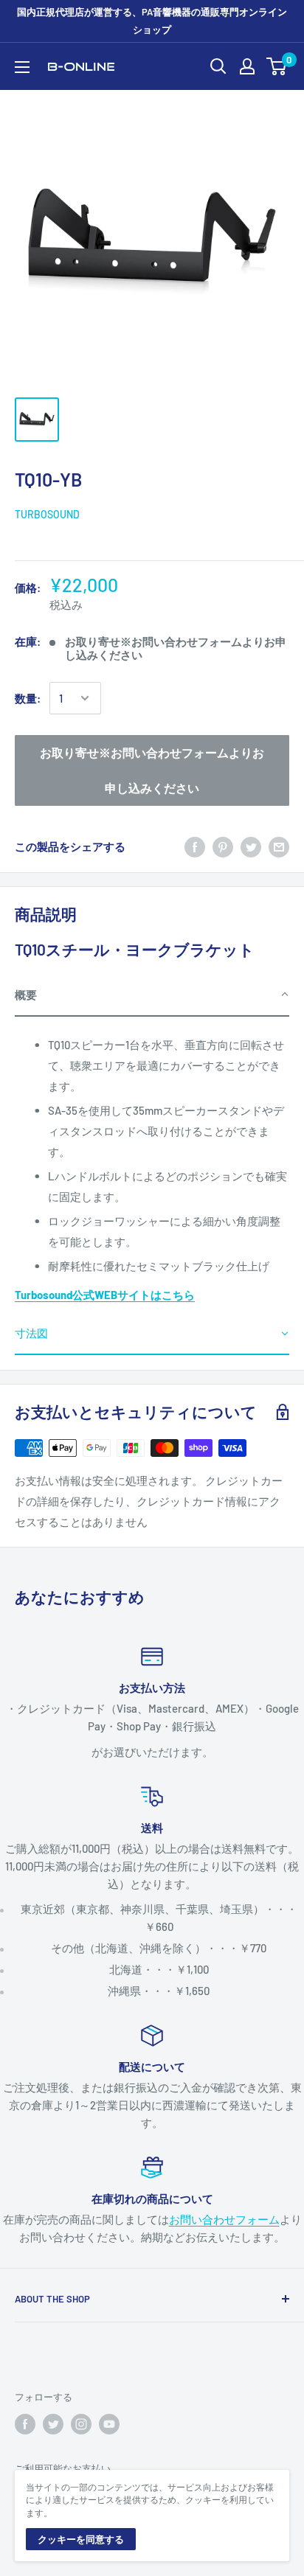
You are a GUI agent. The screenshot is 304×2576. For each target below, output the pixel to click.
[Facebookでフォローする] (25, 2424)
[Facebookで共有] (195, 846)
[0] (277, 66)
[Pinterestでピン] (223, 846)
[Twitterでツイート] (251, 846)
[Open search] (218, 66)
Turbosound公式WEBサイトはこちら (105, 1295)
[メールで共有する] (279, 846)
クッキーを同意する (81, 2539)
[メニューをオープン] (22, 67)
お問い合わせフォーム (224, 2219)
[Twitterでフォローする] (53, 2424)
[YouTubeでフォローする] (109, 2424)
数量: (28, 698)
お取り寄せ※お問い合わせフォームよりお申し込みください (152, 770)
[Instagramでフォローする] (81, 2424)
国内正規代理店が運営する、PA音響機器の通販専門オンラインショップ (152, 21)
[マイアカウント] (247, 66)
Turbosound (47, 514)
